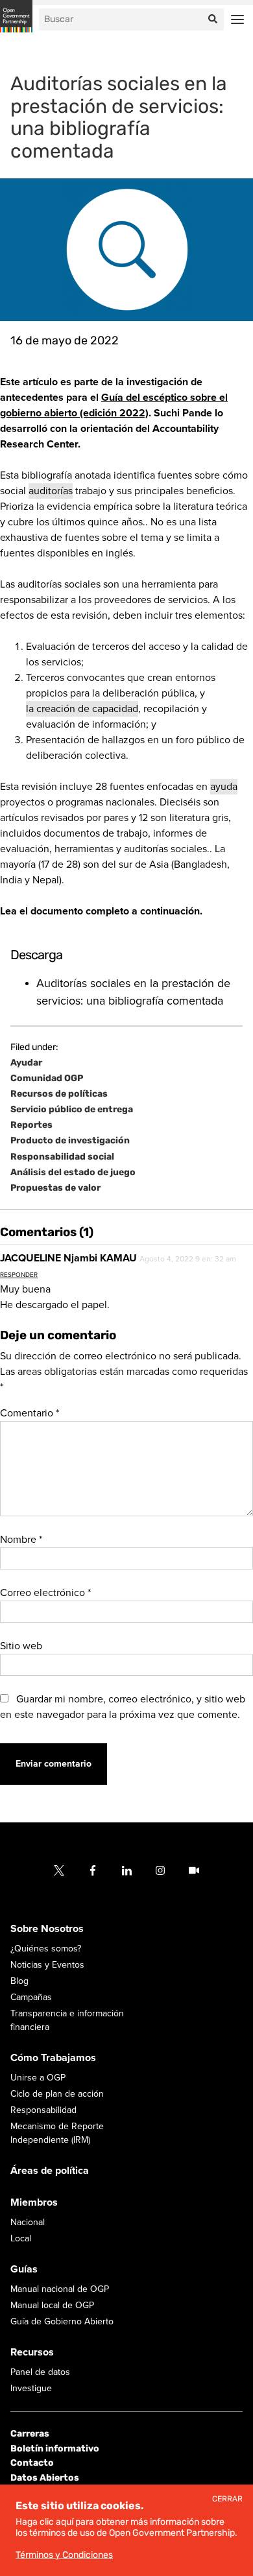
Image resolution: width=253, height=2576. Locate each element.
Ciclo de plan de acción (57, 2094)
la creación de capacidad (82, 709)
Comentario (30, 1413)
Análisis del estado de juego (73, 1173)
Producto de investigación (70, 1141)
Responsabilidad (43, 2110)
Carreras (30, 2434)
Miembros (34, 2202)
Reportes (31, 1125)
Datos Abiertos (45, 2478)
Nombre (21, 1540)
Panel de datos (40, 2372)
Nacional (28, 2222)
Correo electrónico (45, 1593)
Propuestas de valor (55, 1188)
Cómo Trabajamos (53, 2058)
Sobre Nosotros (47, 1929)
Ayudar (26, 1063)
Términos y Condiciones (64, 2555)
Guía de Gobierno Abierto (62, 2321)
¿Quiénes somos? (46, 1949)
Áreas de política (50, 2171)
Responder (19, 1275)
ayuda (224, 787)
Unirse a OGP (38, 2078)
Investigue (31, 2388)
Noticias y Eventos (47, 1965)
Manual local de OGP (52, 2305)
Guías (24, 2269)
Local (21, 2238)
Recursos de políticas (59, 1094)
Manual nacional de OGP (60, 2289)
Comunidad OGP (47, 1079)
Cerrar (227, 2499)
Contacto (32, 2463)
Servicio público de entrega (72, 1110)
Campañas (31, 1997)
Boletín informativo (55, 2449)
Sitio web (21, 1646)
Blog (19, 1981)
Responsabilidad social (62, 1157)
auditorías (51, 491)
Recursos (32, 2352)
